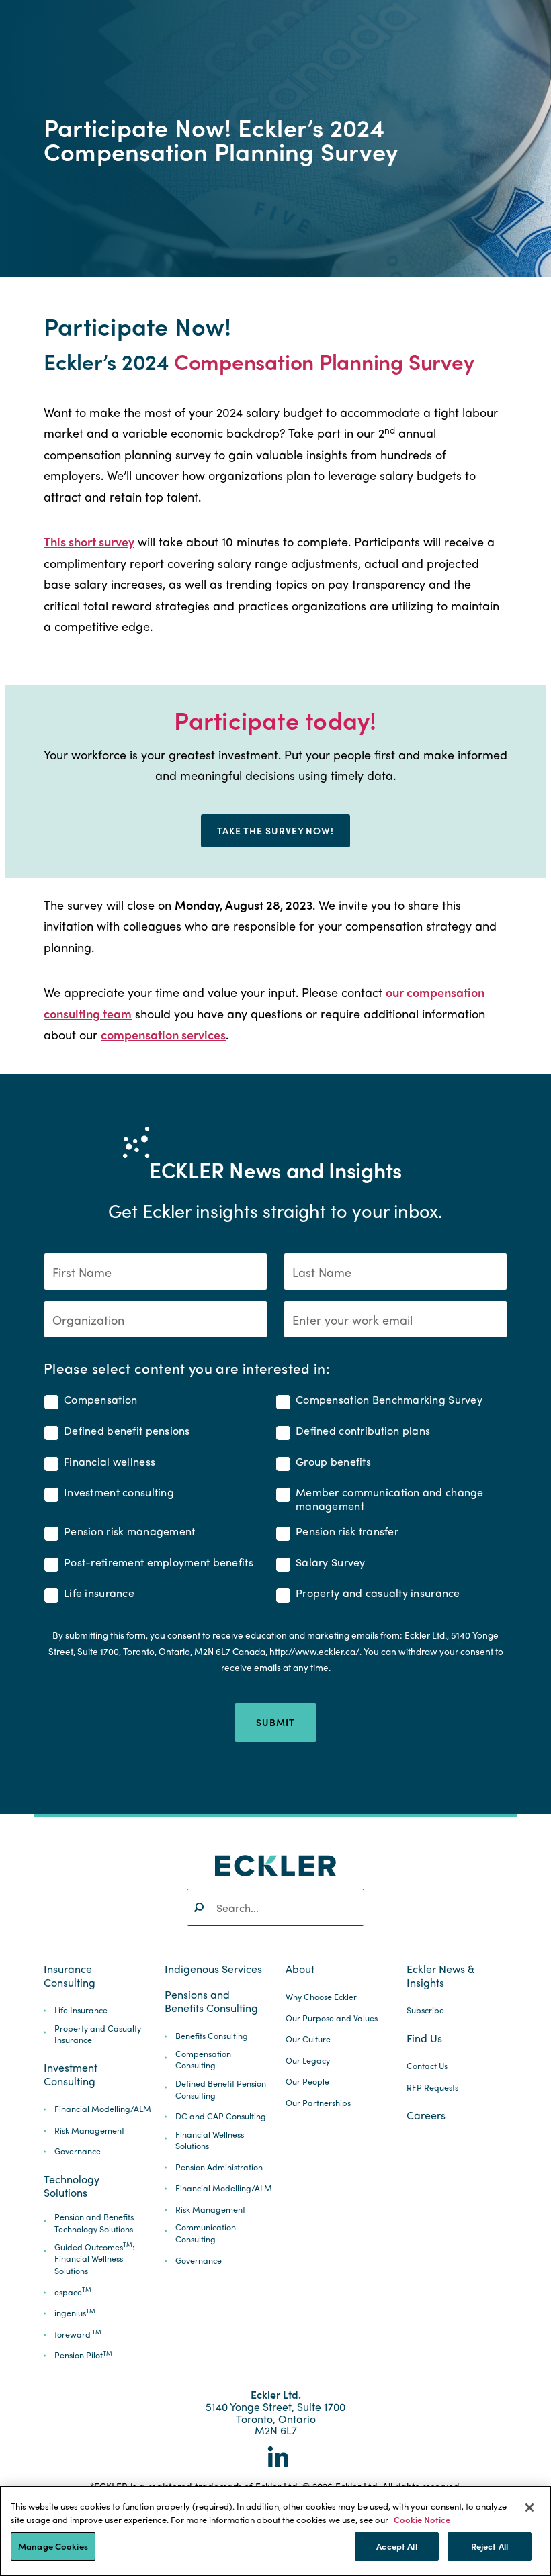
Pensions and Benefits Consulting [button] (211, 2001)
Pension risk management (130, 1532)
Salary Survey (331, 1563)
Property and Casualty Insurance (98, 2035)
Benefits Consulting (212, 2036)
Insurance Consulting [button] (70, 1976)
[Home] (275, 1865)
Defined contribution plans (363, 1431)
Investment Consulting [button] (71, 2074)
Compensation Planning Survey (324, 361)
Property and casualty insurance (378, 1593)
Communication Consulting (206, 2233)
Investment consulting (119, 1493)
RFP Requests (432, 2088)
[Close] (529, 2508)
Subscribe (425, 2010)
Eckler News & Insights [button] (440, 1976)
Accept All (396, 2546)
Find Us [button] (424, 2038)
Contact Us (427, 2066)
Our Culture (308, 2039)
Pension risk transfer (347, 1532)
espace (73, 2292)
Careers (426, 2115)
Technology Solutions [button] (72, 2186)
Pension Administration (219, 2167)
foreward (78, 2335)
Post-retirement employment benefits (159, 1563)
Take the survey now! (275, 830)
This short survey (89, 541)
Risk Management (89, 2131)
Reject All (490, 2546)
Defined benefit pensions (127, 1431)
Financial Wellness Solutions (210, 2141)
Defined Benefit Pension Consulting (221, 2090)
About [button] (300, 1969)
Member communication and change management (390, 1499)
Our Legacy (308, 2061)
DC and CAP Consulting (221, 2116)
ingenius (75, 2313)
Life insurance (99, 1593)
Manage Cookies (53, 2546)
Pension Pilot (83, 2355)
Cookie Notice (422, 2519)
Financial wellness (110, 1462)
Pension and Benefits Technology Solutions (94, 2223)
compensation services (163, 1034)
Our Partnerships (318, 2103)
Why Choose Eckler (321, 1997)
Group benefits (333, 1462)
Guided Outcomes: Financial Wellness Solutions (94, 2259)
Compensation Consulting (203, 2060)
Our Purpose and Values (332, 2018)
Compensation (100, 1400)
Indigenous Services (213, 1969)
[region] (275, 2531)
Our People (307, 2082)
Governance (78, 2151)
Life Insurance (81, 2010)
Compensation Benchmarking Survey (389, 1400)
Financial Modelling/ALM (103, 2109)
